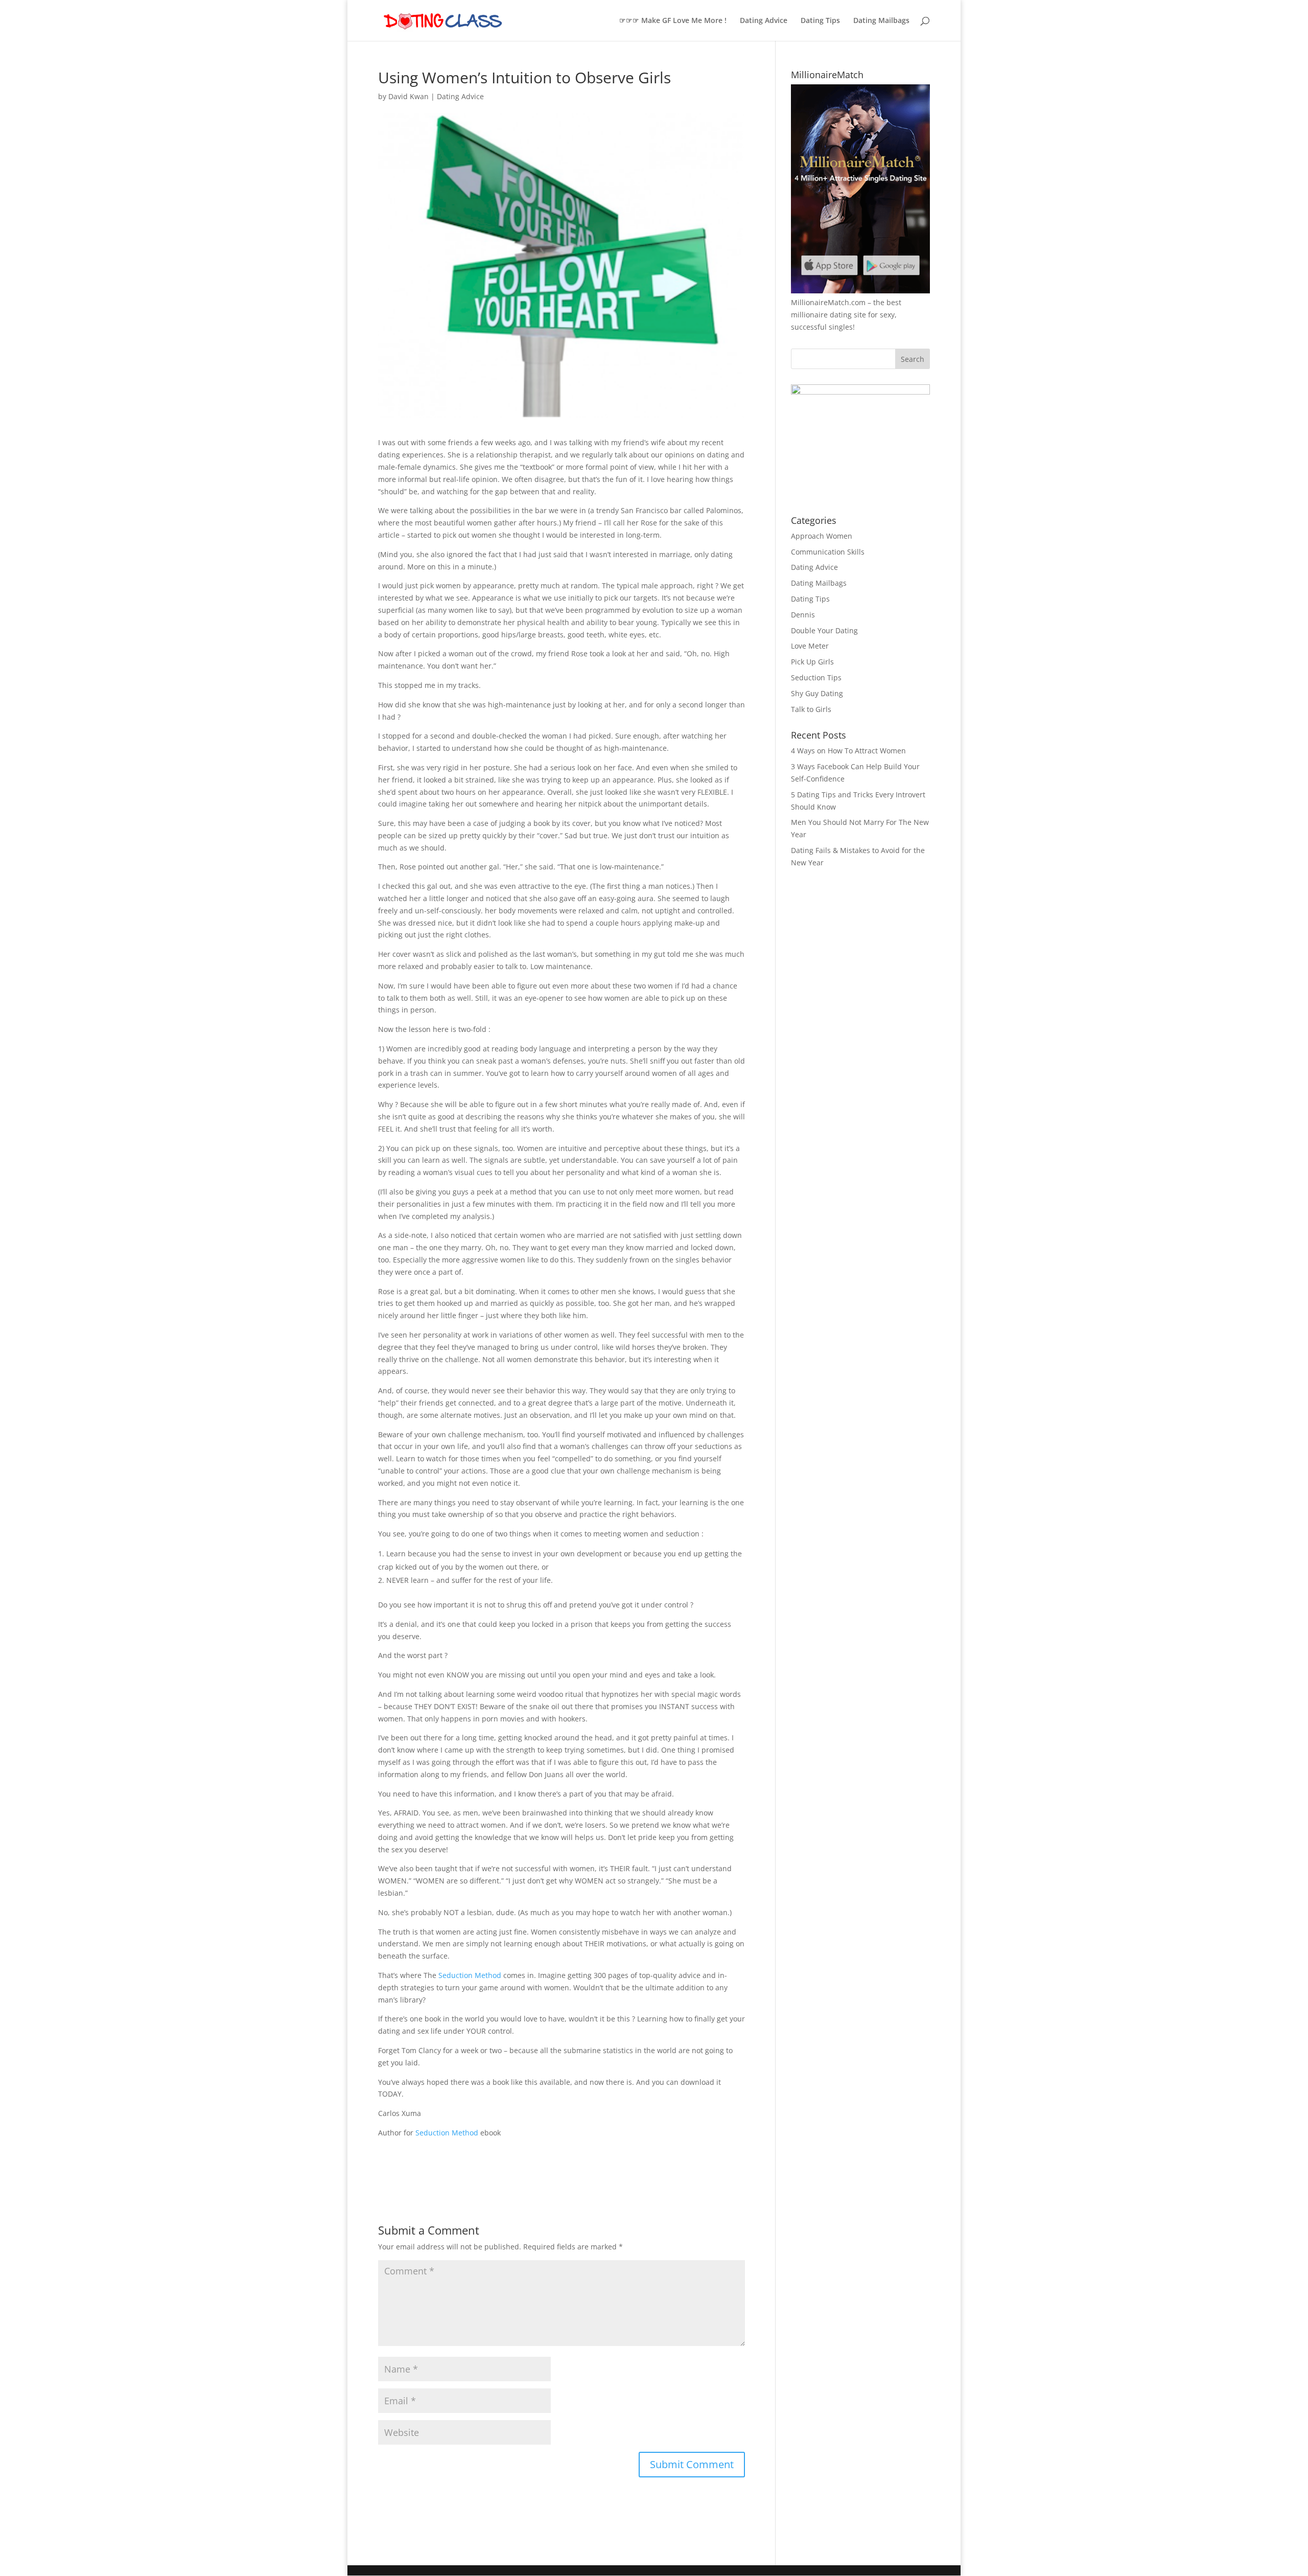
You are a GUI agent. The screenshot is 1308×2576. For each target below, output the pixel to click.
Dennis (803, 615)
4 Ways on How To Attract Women (848, 751)
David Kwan (408, 96)
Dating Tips (820, 21)
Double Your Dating (824, 630)
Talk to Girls (811, 709)
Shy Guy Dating (817, 693)
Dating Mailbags (881, 21)
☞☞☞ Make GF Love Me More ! (673, 21)
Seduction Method (470, 1975)
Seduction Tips (816, 677)
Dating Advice (764, 21)
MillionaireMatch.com (828, 302)
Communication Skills (828, 552)
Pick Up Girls (812, 662)
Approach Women (822, 536)
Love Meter (810, 646)
